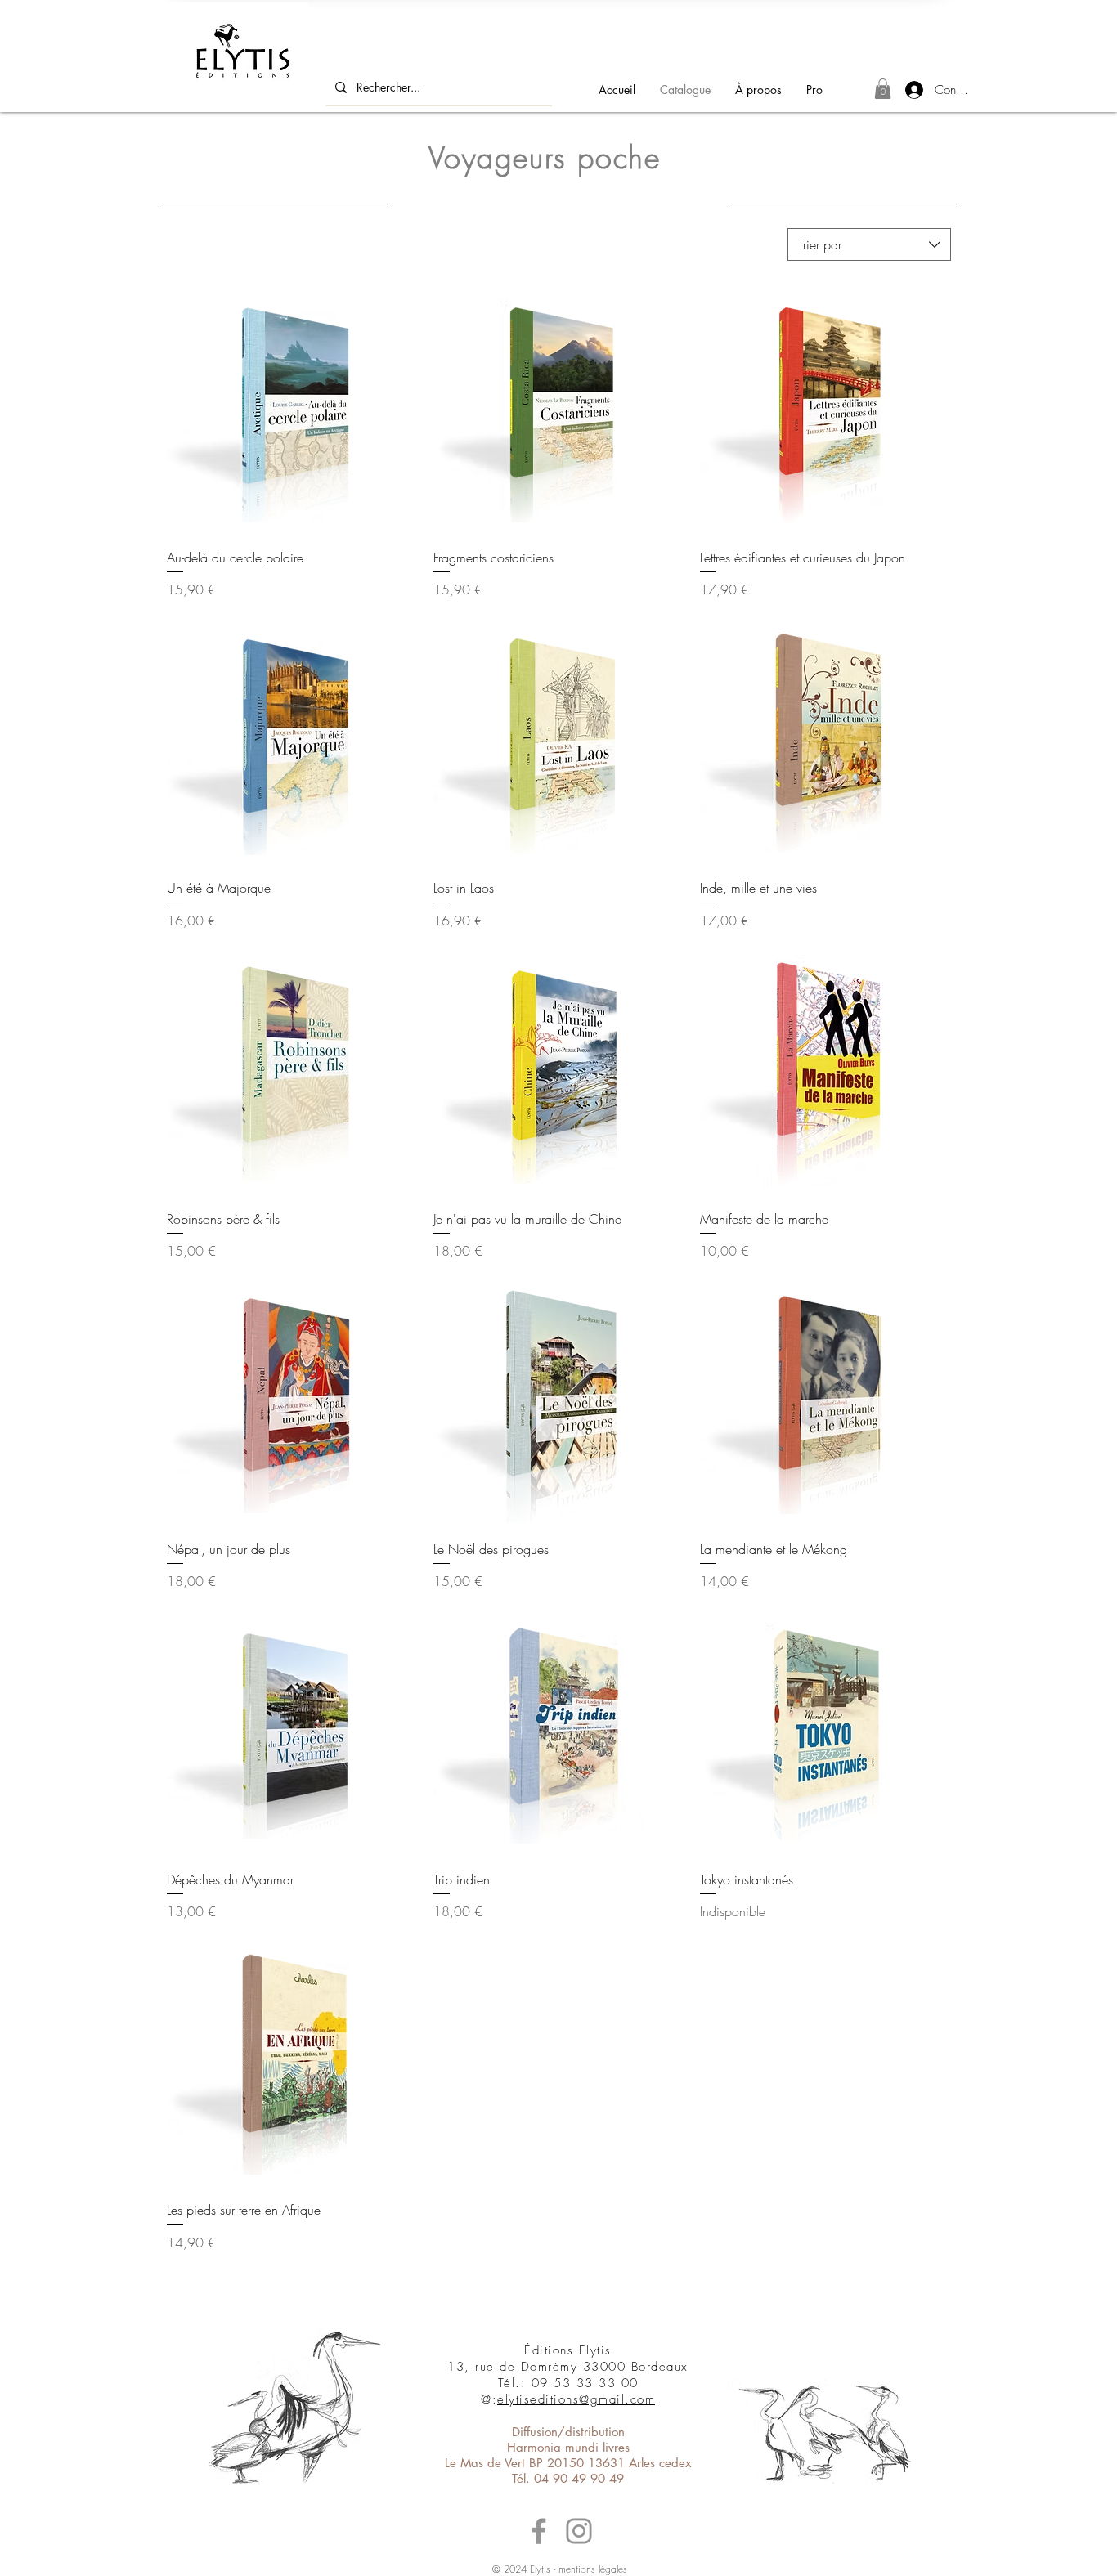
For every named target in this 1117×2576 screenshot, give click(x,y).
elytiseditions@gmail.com (576, 2399)
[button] (883, 89)
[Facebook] (539, 2531)
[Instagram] (579, 2531)
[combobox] (869, 244)
